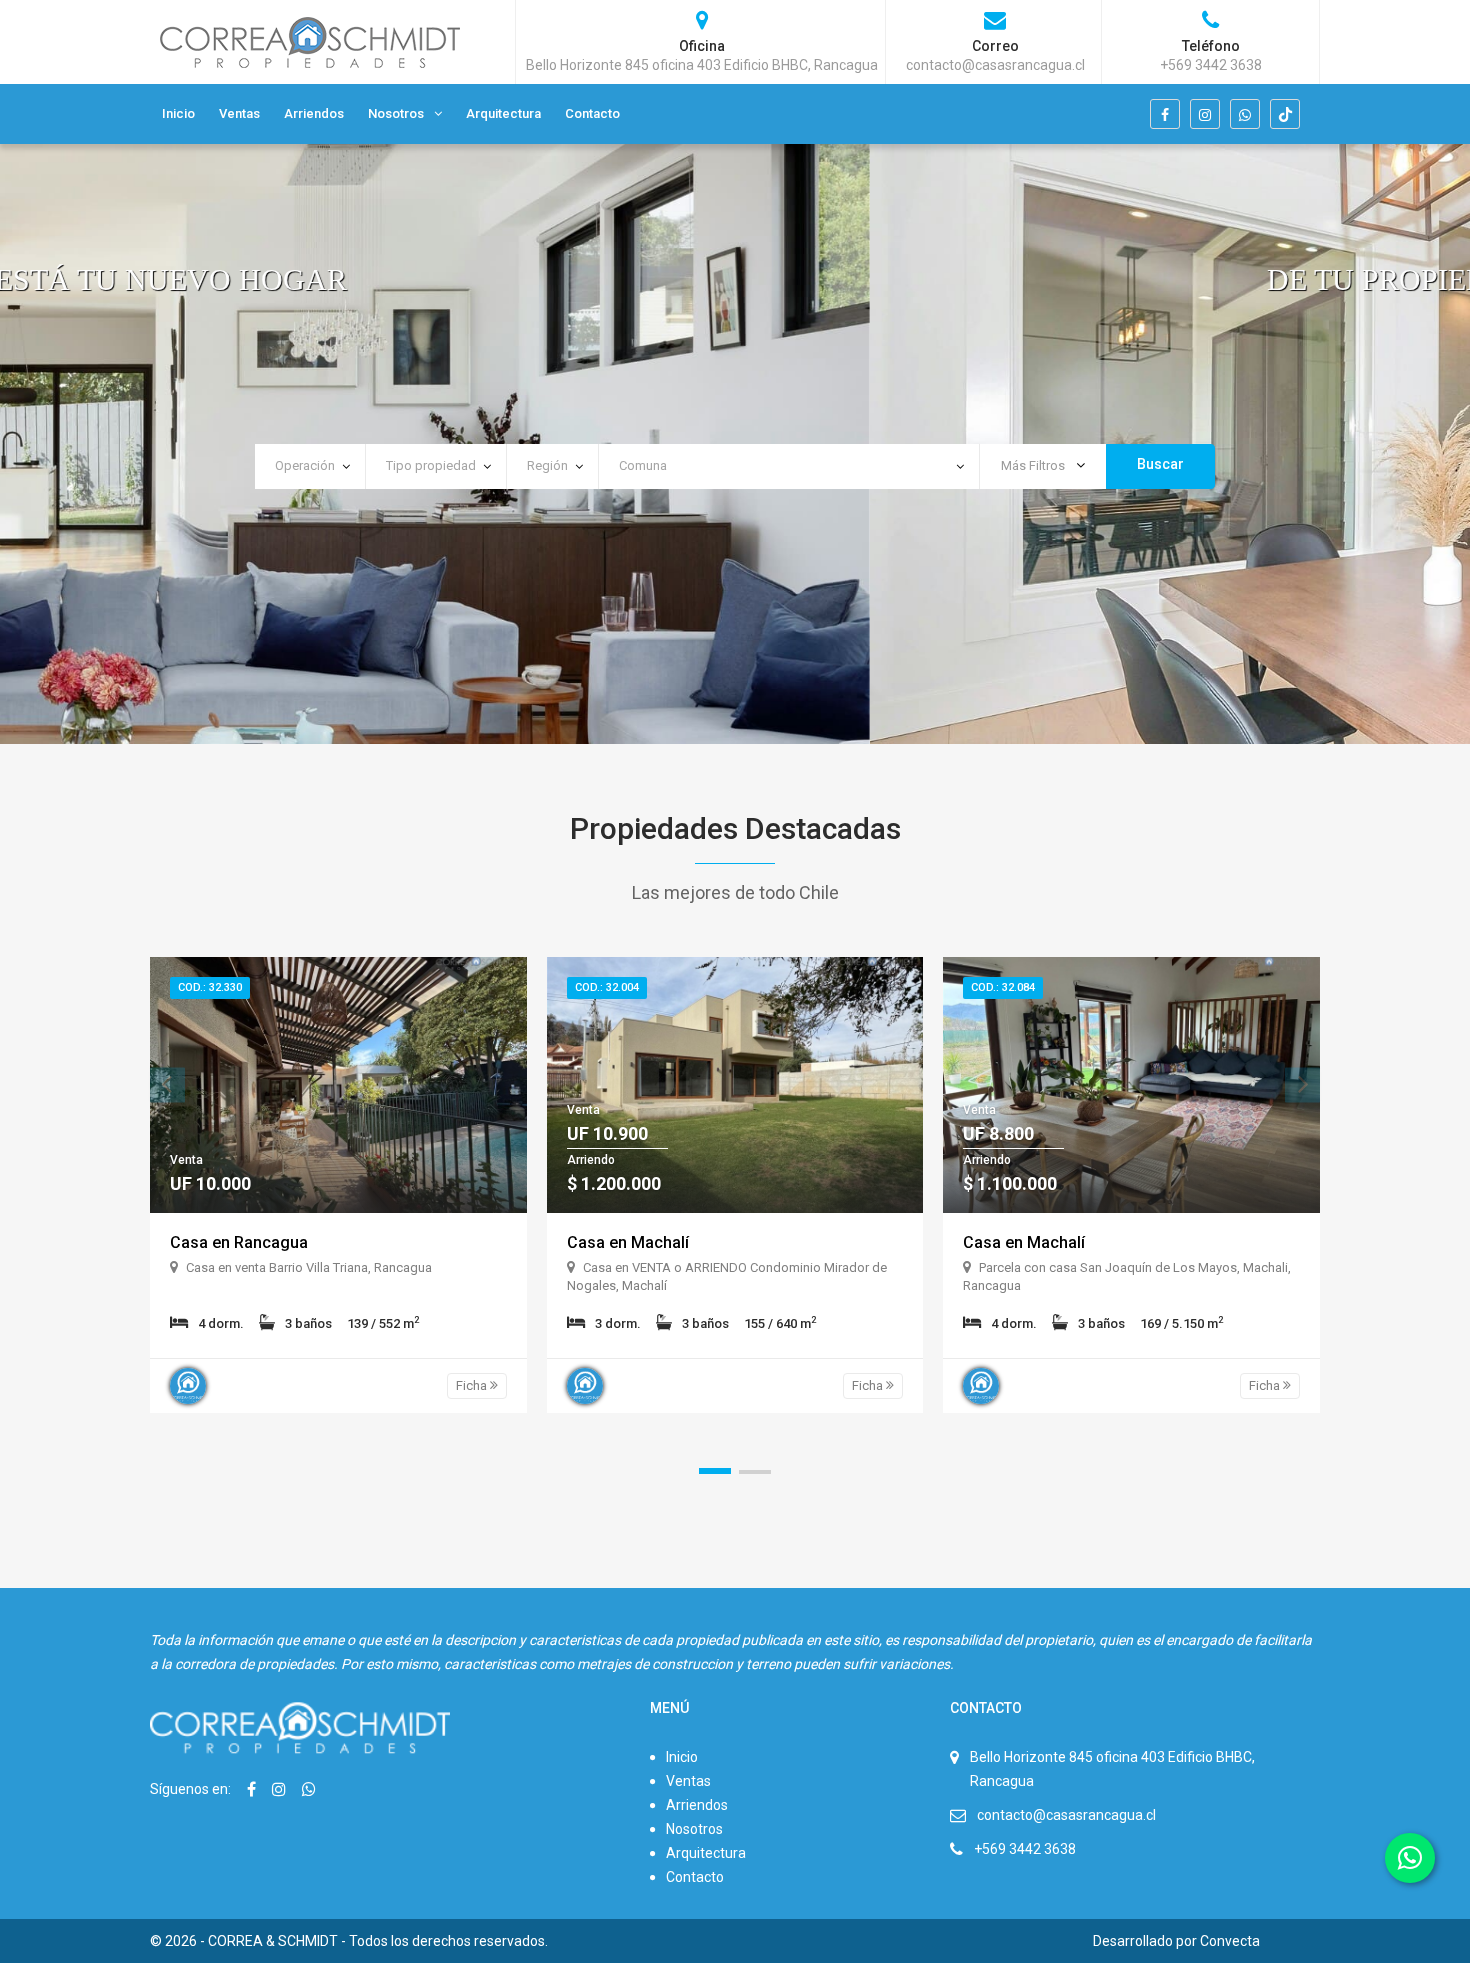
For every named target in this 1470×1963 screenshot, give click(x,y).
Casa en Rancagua (239, 1242)
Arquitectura (503, 113)
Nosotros (396, 113)
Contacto (592, 113)
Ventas (239, 113)
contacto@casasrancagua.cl (1066, 1815)
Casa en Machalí (628, 1242)
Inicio (178, 113)
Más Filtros (1034, 465)
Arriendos (314, 113)
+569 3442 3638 (1025, 1849)
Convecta (1230, 1941)
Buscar (1160, 464)
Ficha (473, 1385)
